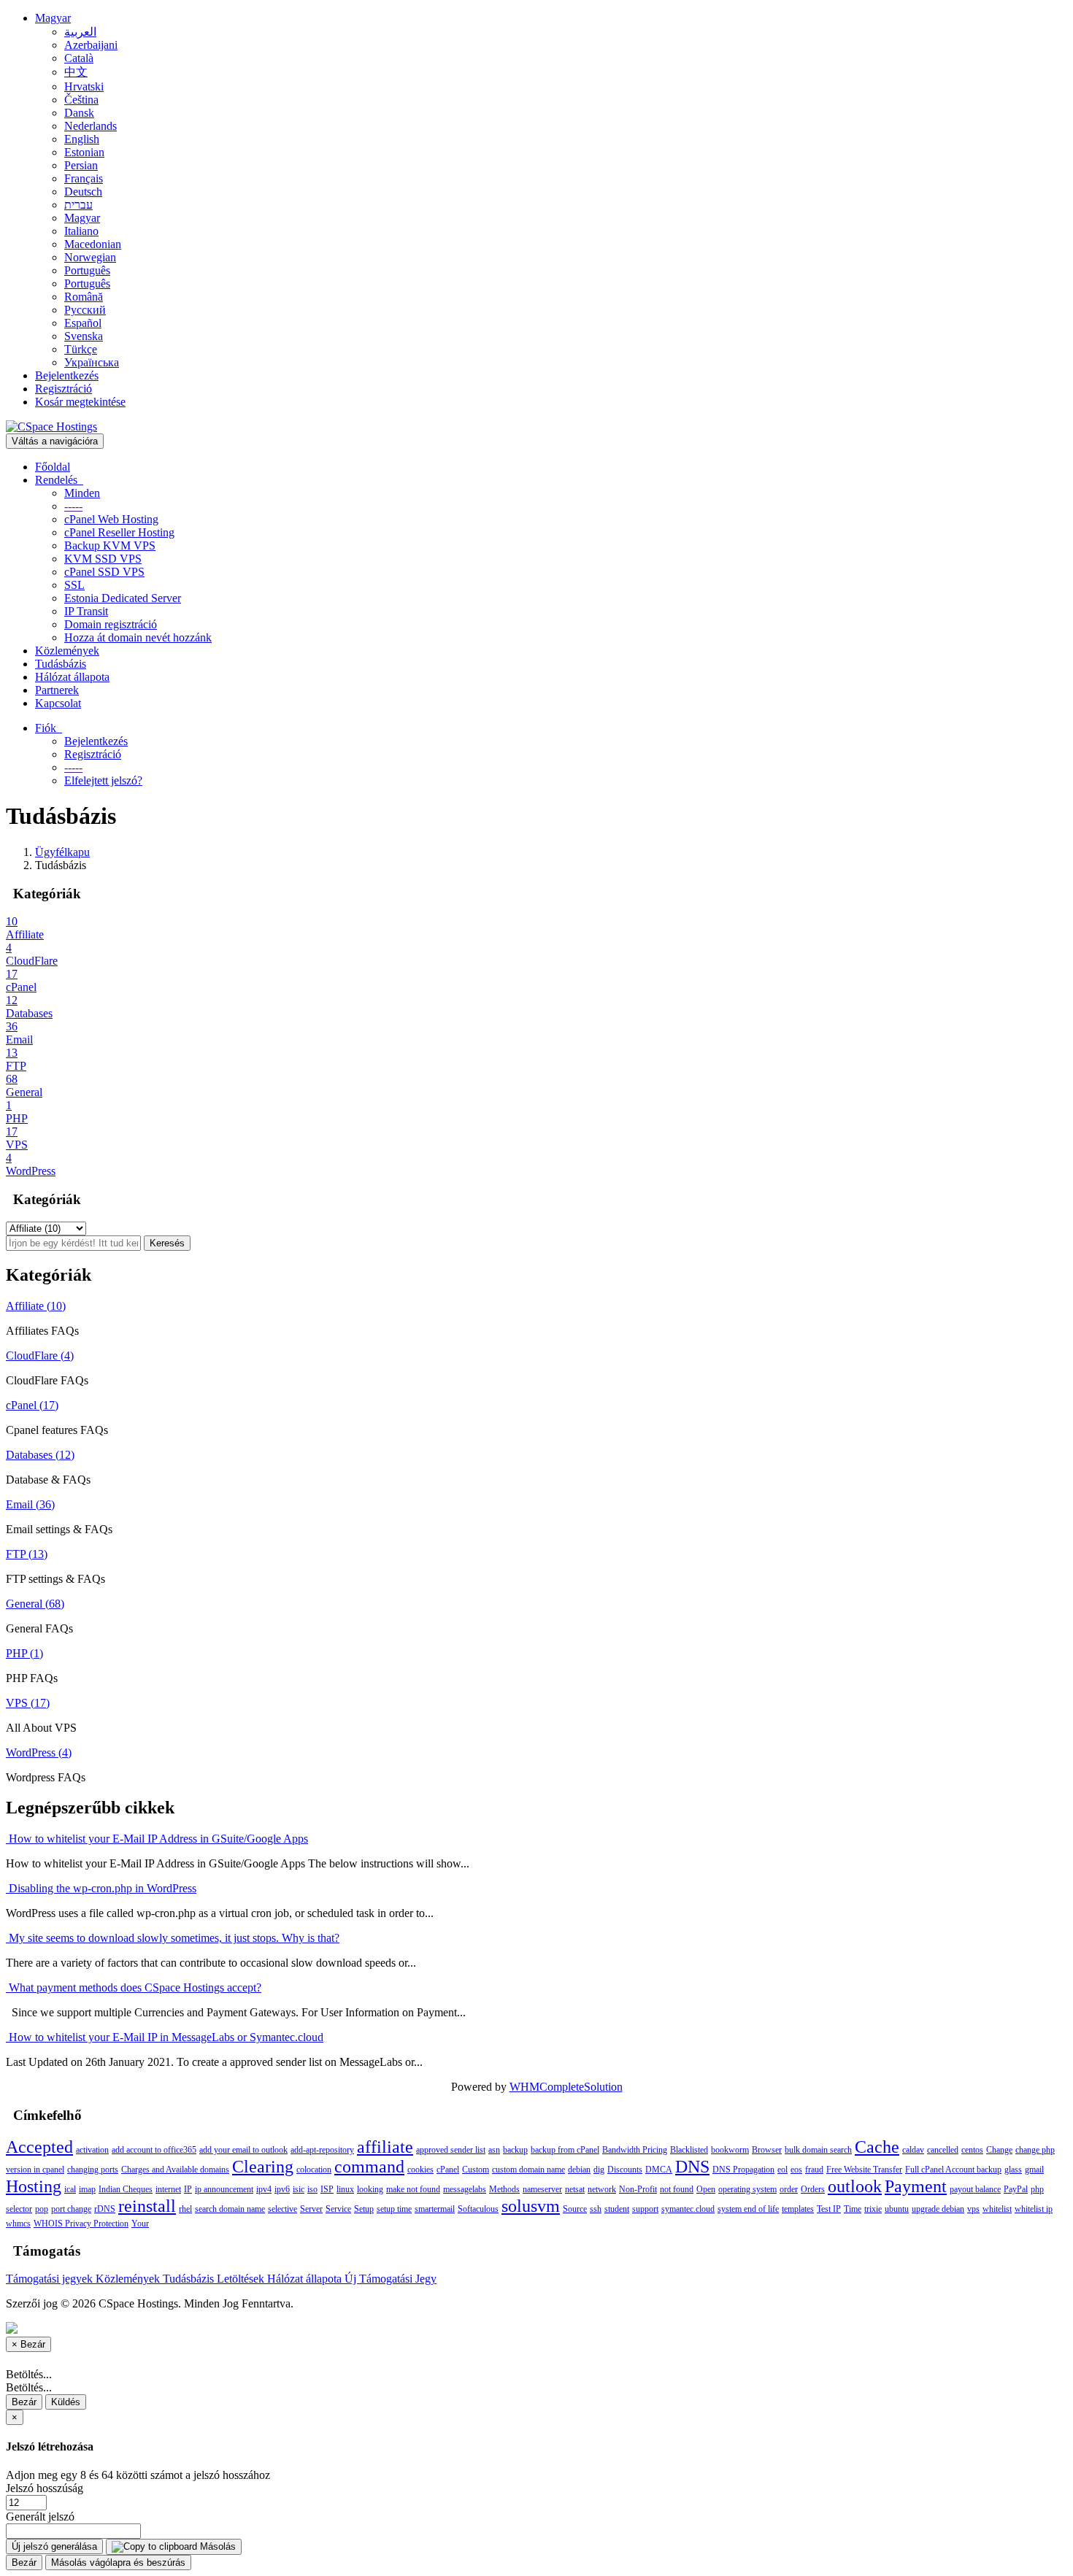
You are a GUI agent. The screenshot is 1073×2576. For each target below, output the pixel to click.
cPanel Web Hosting (111, 519)
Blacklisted (689, 2150)
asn (494, 2150)
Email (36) (30, 1504)
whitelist (997, 2209)
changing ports (93, 2170)
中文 (76, 72)
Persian (81, 165)
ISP (327, 2189)
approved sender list (451, 2150)
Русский (85, 310)
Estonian (84, 152)
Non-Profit (638, 2189)
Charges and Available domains (175, 2170)
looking (370, 2189)
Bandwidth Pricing (635, 2150)
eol (782, 2170)
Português (87, 270)
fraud (814, 2170)
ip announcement (224, 2189)
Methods (504, 2189)
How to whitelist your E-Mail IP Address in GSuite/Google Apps (157, 1839)
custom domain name (528, 2170)
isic (299, 2189)
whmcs (18, 2224)
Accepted (39, 2147)
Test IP (829, 2209)
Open (706, 2189)
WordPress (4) (39, 1752)
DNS (692, 2167)
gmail (1034, 2170)
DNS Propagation (743, 2170)
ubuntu (897, 2209)
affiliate (385, 2147)
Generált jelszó (40, 2517)
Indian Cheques (126, 2189)
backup (515, 2150)
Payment (916, 2186)
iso (312, 2189)
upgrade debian (938, 2209)
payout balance (975, 2189)
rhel (185, 2209)
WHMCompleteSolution (566, 2087)
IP (188, 2189)
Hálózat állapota (72, 677)
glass (1013, 2170)
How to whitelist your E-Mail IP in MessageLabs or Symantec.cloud (165, 2037)
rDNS (105, 2209)
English (82, 139)
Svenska (84, 336)
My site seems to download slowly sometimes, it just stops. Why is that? (173, 1938)
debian (579, 2170)
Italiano (81, 231)
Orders (813, 2189)
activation (92, 2150)
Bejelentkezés (67, 375)
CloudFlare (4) (40, 1356)
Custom (476, 2170)
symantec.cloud (688, 2209)
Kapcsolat (58, 703)
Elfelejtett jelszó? (103, 780)
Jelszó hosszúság (45, 2488)
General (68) (35, 1604)
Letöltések (242, 2279)
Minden (82, 493)
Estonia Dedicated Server (123, 598)
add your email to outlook (243, 2150)
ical (70, 2189)
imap (87, 2189)
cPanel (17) (32, 1405)
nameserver (542, 2189)
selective (282, 2209)
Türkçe (81, 349)
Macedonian (93, 244)
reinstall (147, 2206)
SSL (74, 585)
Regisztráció (64, 389)
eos (796, 2170)
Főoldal (53, 467)
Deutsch (83, 192)
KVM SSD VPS (103, 559)
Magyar (53, 18)
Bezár (24, 2402)
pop (42, 2209)
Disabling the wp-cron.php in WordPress (101, 1888)
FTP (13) (27, 1554)
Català (79, 58)
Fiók (49, 728)
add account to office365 (154, 2150)
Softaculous (478, 2209)
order (789, 2189)
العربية (80, 32)
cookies (420, 2170)
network (602, 2189)
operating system (747, 2189)
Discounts (625, 2170)
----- (73, 506)
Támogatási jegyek (51, 2279)
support (645, 2209)
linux (345, 2189)
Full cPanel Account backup (953, 2170)
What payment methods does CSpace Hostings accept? (134, 1987)
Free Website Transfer (864, 2170)
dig (599, 2170)
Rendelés (59, 480)
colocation (314, 2170)
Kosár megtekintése (80, 402)
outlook (855, 2186)
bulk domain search (818, 2150)
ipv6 (282, 2189)
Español (83, 323)
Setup (364, 2209)
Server (311, 2209)
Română (84, 297)
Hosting (34, 2186)
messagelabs (465, 2189)
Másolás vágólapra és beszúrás (118, 2562)
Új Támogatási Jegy (391, 2279)
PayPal (1016, 2189)
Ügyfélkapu (62, 852)
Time (853, 2209)
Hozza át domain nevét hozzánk (138, 637)
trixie (873, 2209)
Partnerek (57, 690)
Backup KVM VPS (110, 545)
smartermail (435, 2209)
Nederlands (91, 126)
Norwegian (90, 257)
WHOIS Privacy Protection (81, 2224)
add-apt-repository (322, 2150)
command (369, 2167)
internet (168, 2189)
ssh (596, 2209)
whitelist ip (1034, 2209)
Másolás (216, 2546)
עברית (78, 205)
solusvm (531, 2206)
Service (338, 2209)
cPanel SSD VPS (104, 572)
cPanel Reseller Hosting (119, 532)
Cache (877, 2147)
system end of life (748, 2209)
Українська (92, 362)
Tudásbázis (61, 664)
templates (798, 2209)
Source (575, 2209)
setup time (394, 2209)
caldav (913, 2150)
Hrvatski (84, 86)
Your (140, 2224)
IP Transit (86, 611)
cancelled (943, 2150)
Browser (767, 2150)
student (617, 2209)
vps (973, 2209)
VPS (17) (28, 1703)
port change (71, 2209)
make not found (413, 2189)
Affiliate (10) (36, 1306)
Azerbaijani (91, 45)
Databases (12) (40, 1455)
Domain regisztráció (111, 624)
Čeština (81, 100)
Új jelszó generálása (54, 2546)
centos (972, 2150)
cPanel (448, 2170)
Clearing (263, 2167)
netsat (575, 2189)
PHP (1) (24, 1653)
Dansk (79, 113)
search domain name (230, 2209)
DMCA (659, 2170)
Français (84, 178)
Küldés (66, 2402)
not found (677, 2189)
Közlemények (67, 651)
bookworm (730, 2150)
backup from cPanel (565, 2150)
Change (999, 2150)
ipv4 (264, 2189)
